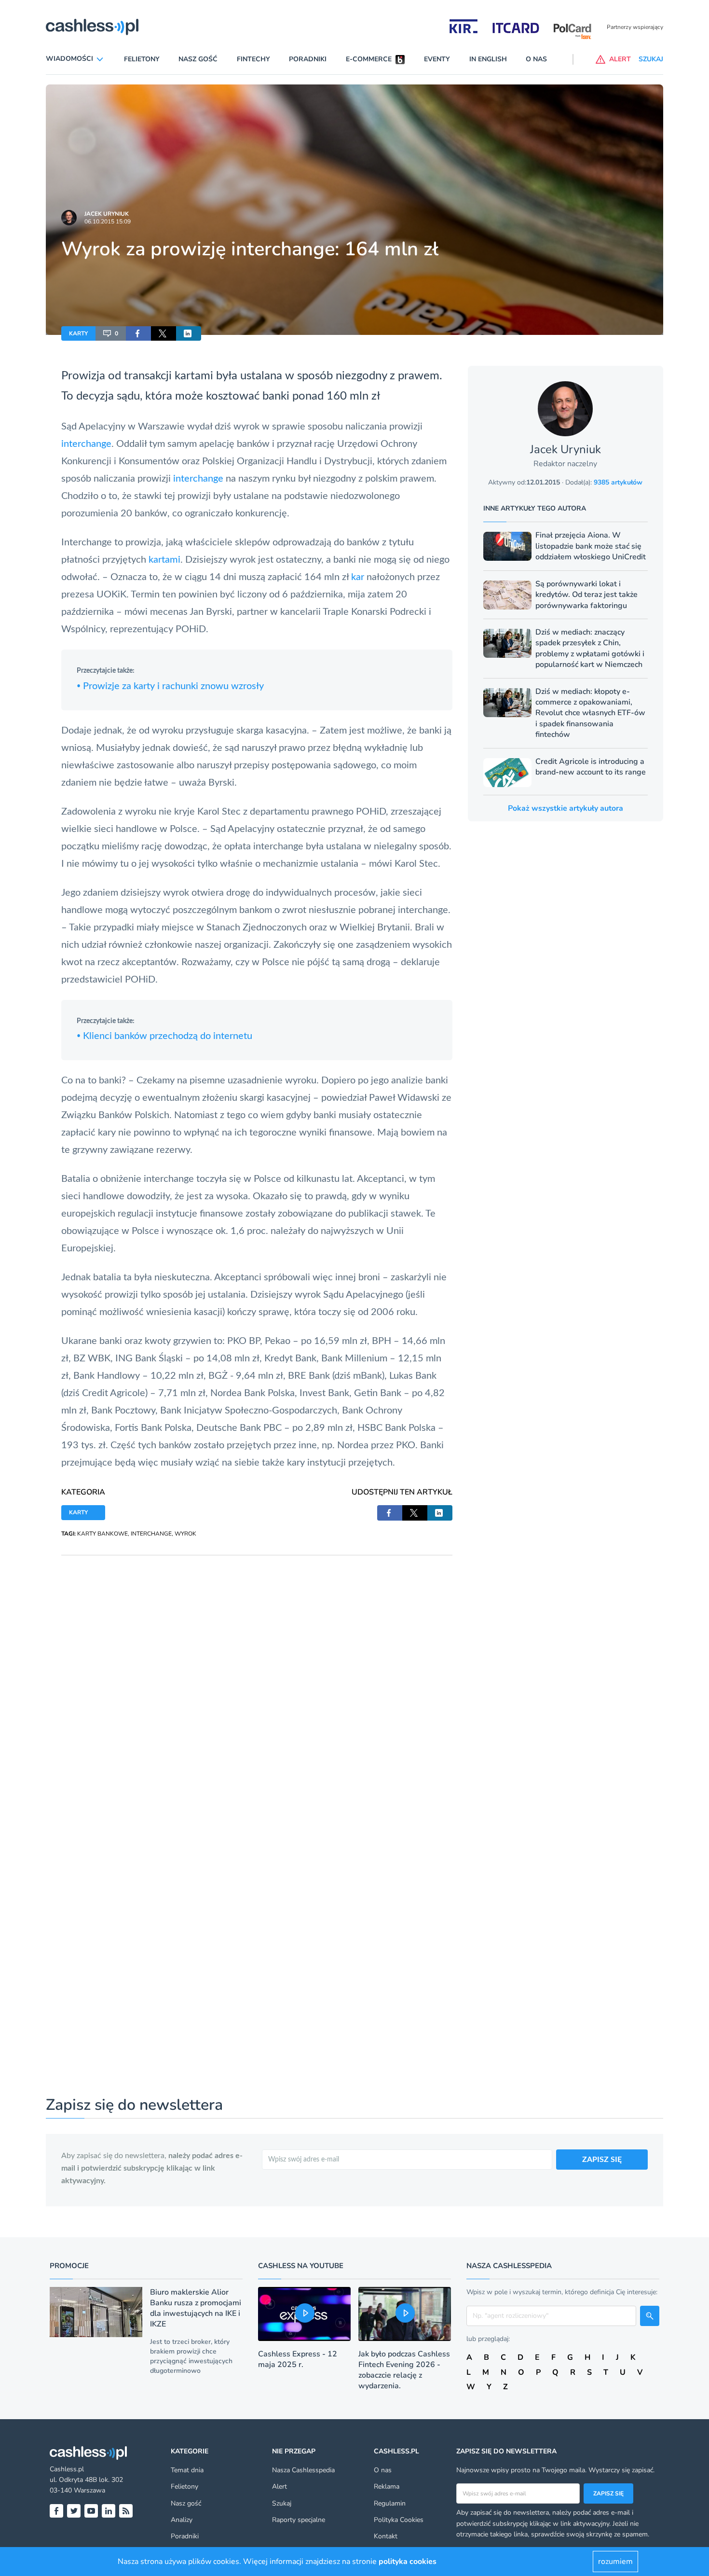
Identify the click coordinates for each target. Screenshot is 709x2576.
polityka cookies (408, 2562)
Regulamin (390, 2503)
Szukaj (282, 2503)
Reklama (387, 2486)
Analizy (182, 2520)
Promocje (69, 2266)
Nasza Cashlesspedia (303, 2470)
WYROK (185, 1534)
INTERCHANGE (151, 1534)
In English (488, 59)
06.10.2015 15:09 (108, 222)
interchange (86, 444)
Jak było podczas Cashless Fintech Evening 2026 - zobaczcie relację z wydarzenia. (404, 2370)
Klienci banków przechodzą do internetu (164, 1036)
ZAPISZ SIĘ (602, 2160)
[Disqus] (257, 1676)
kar (358, 577)
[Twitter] (74, 2511)
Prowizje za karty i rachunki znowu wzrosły (170, 686)
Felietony (142, 59)
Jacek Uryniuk (107, 214)
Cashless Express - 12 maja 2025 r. (298, 2359)
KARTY (78, 333)
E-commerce (369, 59)
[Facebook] (56, 2511)
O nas (536, 59)
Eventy (437, 59)
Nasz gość (198, 59)
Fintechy (253, 59)
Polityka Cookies (399, 2520)
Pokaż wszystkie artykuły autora (566, 808)
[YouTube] (91, 2511)
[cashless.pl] (92, 27)
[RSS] (126, 2511)
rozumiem (615, 2562)
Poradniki (308, 59)
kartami (164, 560)
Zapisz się (608, 2493)
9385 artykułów (618, 482)
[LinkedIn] (109, 2511)
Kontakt (386, 2536)
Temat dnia (187, 2470)
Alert (280, 2486)
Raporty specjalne (299, 2520)
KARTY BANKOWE (102, 1534)
